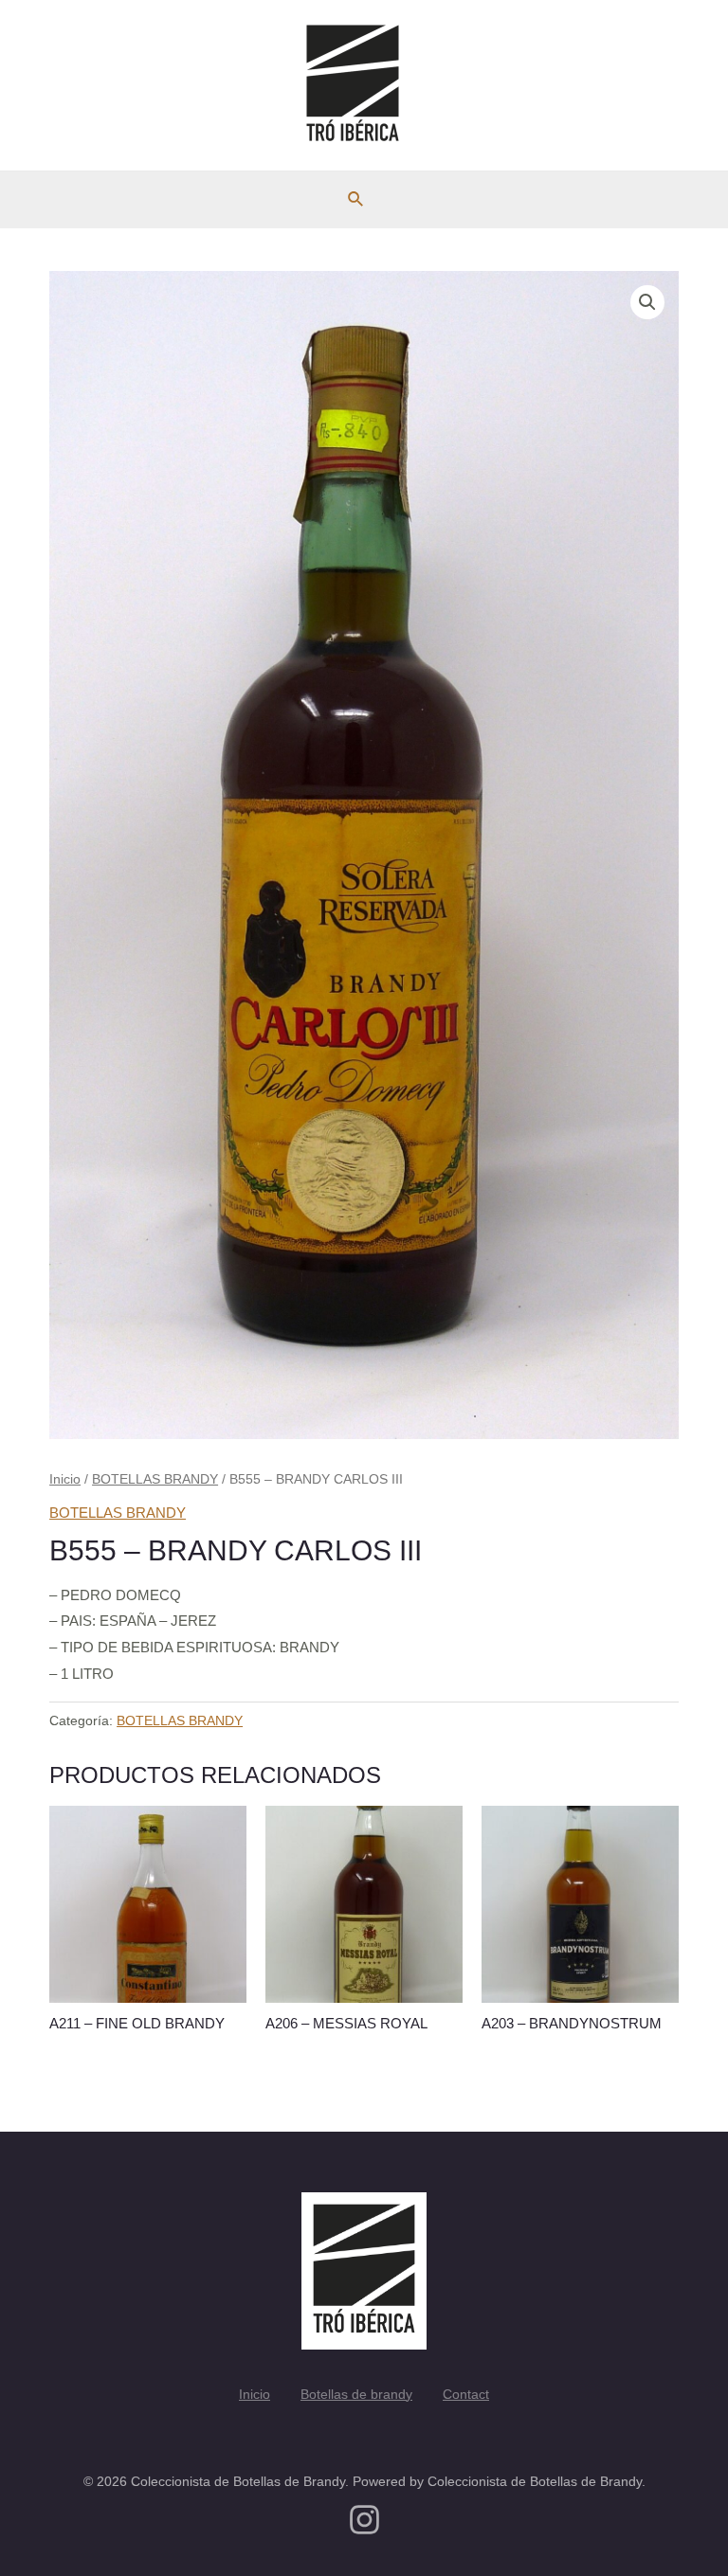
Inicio (65, 1479)
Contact (466, 2394)
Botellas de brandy (356, 2394)
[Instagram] (364, 2520)
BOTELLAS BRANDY (155, 1479)
